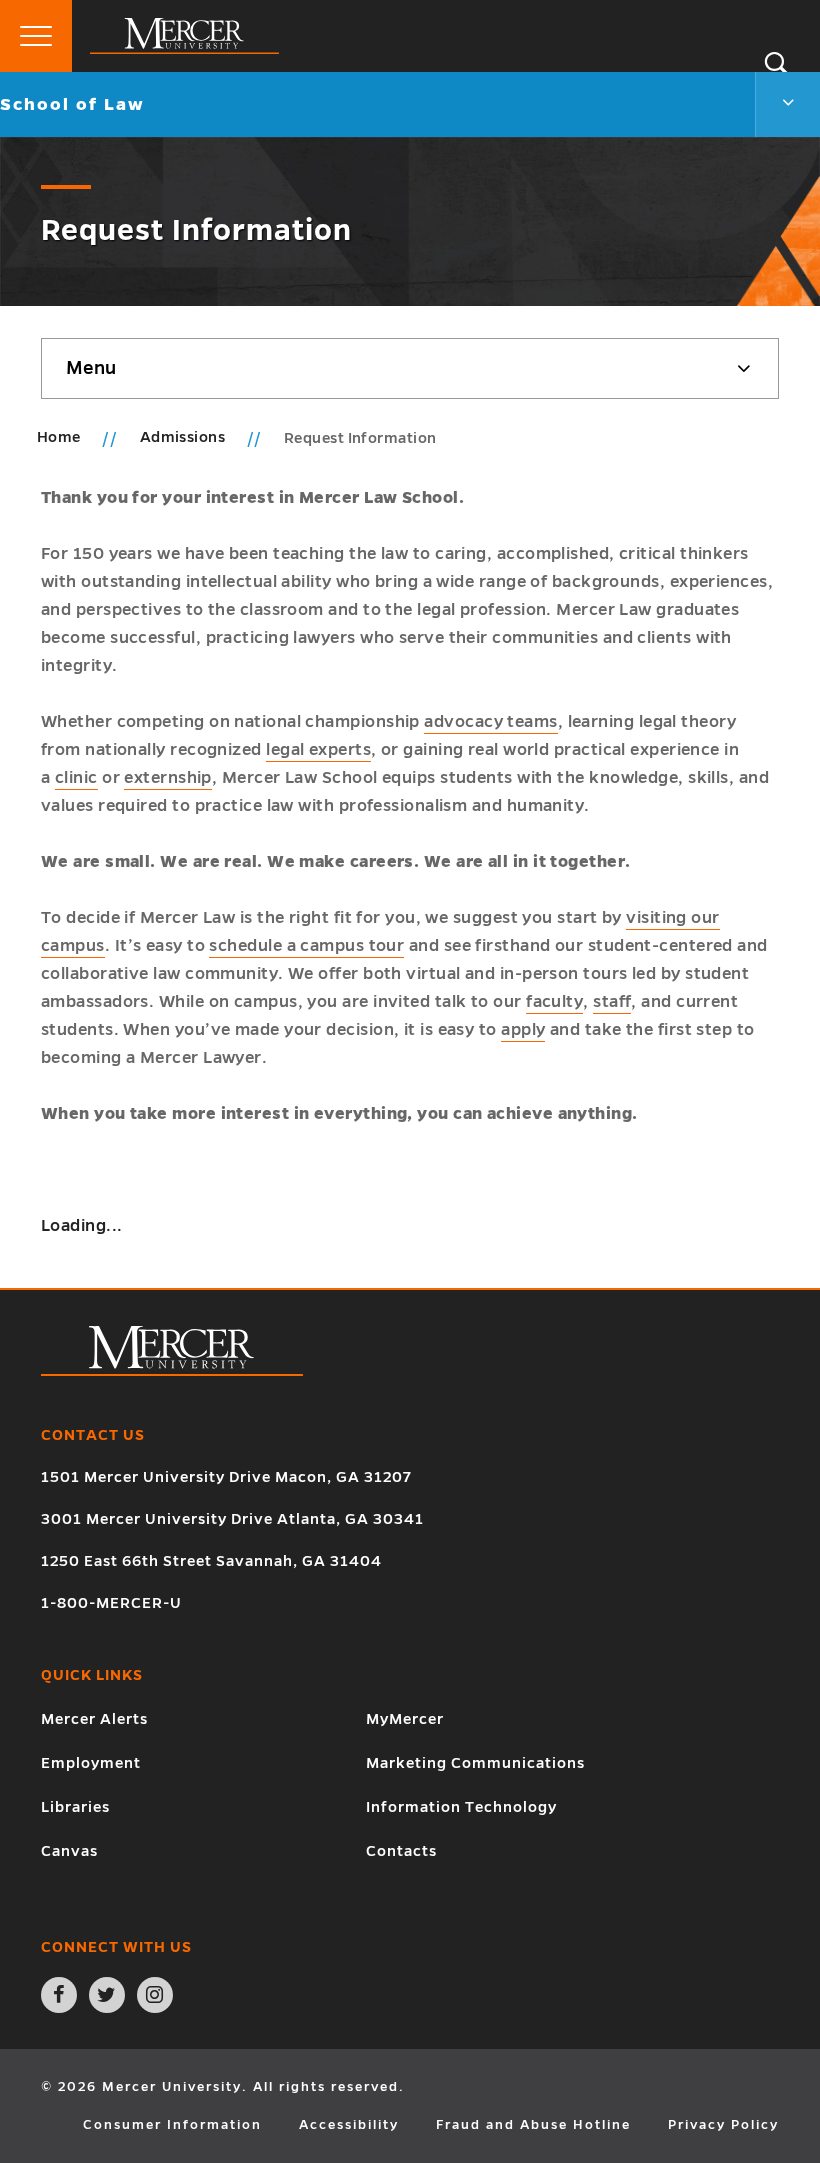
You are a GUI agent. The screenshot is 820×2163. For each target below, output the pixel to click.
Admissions (184, 437)
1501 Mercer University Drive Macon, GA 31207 (226, 1477)
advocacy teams (490, 722)
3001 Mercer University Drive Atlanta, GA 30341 (232, 1519)
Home (59, 437)
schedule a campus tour (306, 946)
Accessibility (349, 2125)
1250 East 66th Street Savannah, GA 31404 (211, 1561)
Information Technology (461, 1807)
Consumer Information (172, 2125)
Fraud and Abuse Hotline (533, 2125)
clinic (76, 778)
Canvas (69, 1851)
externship (168, 778)
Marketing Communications (475, 1763)
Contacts (401, 1851)
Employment (91, 1763)
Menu (91, 368)
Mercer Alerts (94, 1719)
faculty (554, 1002)
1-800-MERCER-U (111, 1603)
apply (523, 1030)
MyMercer (405, 1719)
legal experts (318, 750)
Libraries (75, 1807)
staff (612, 1002)
